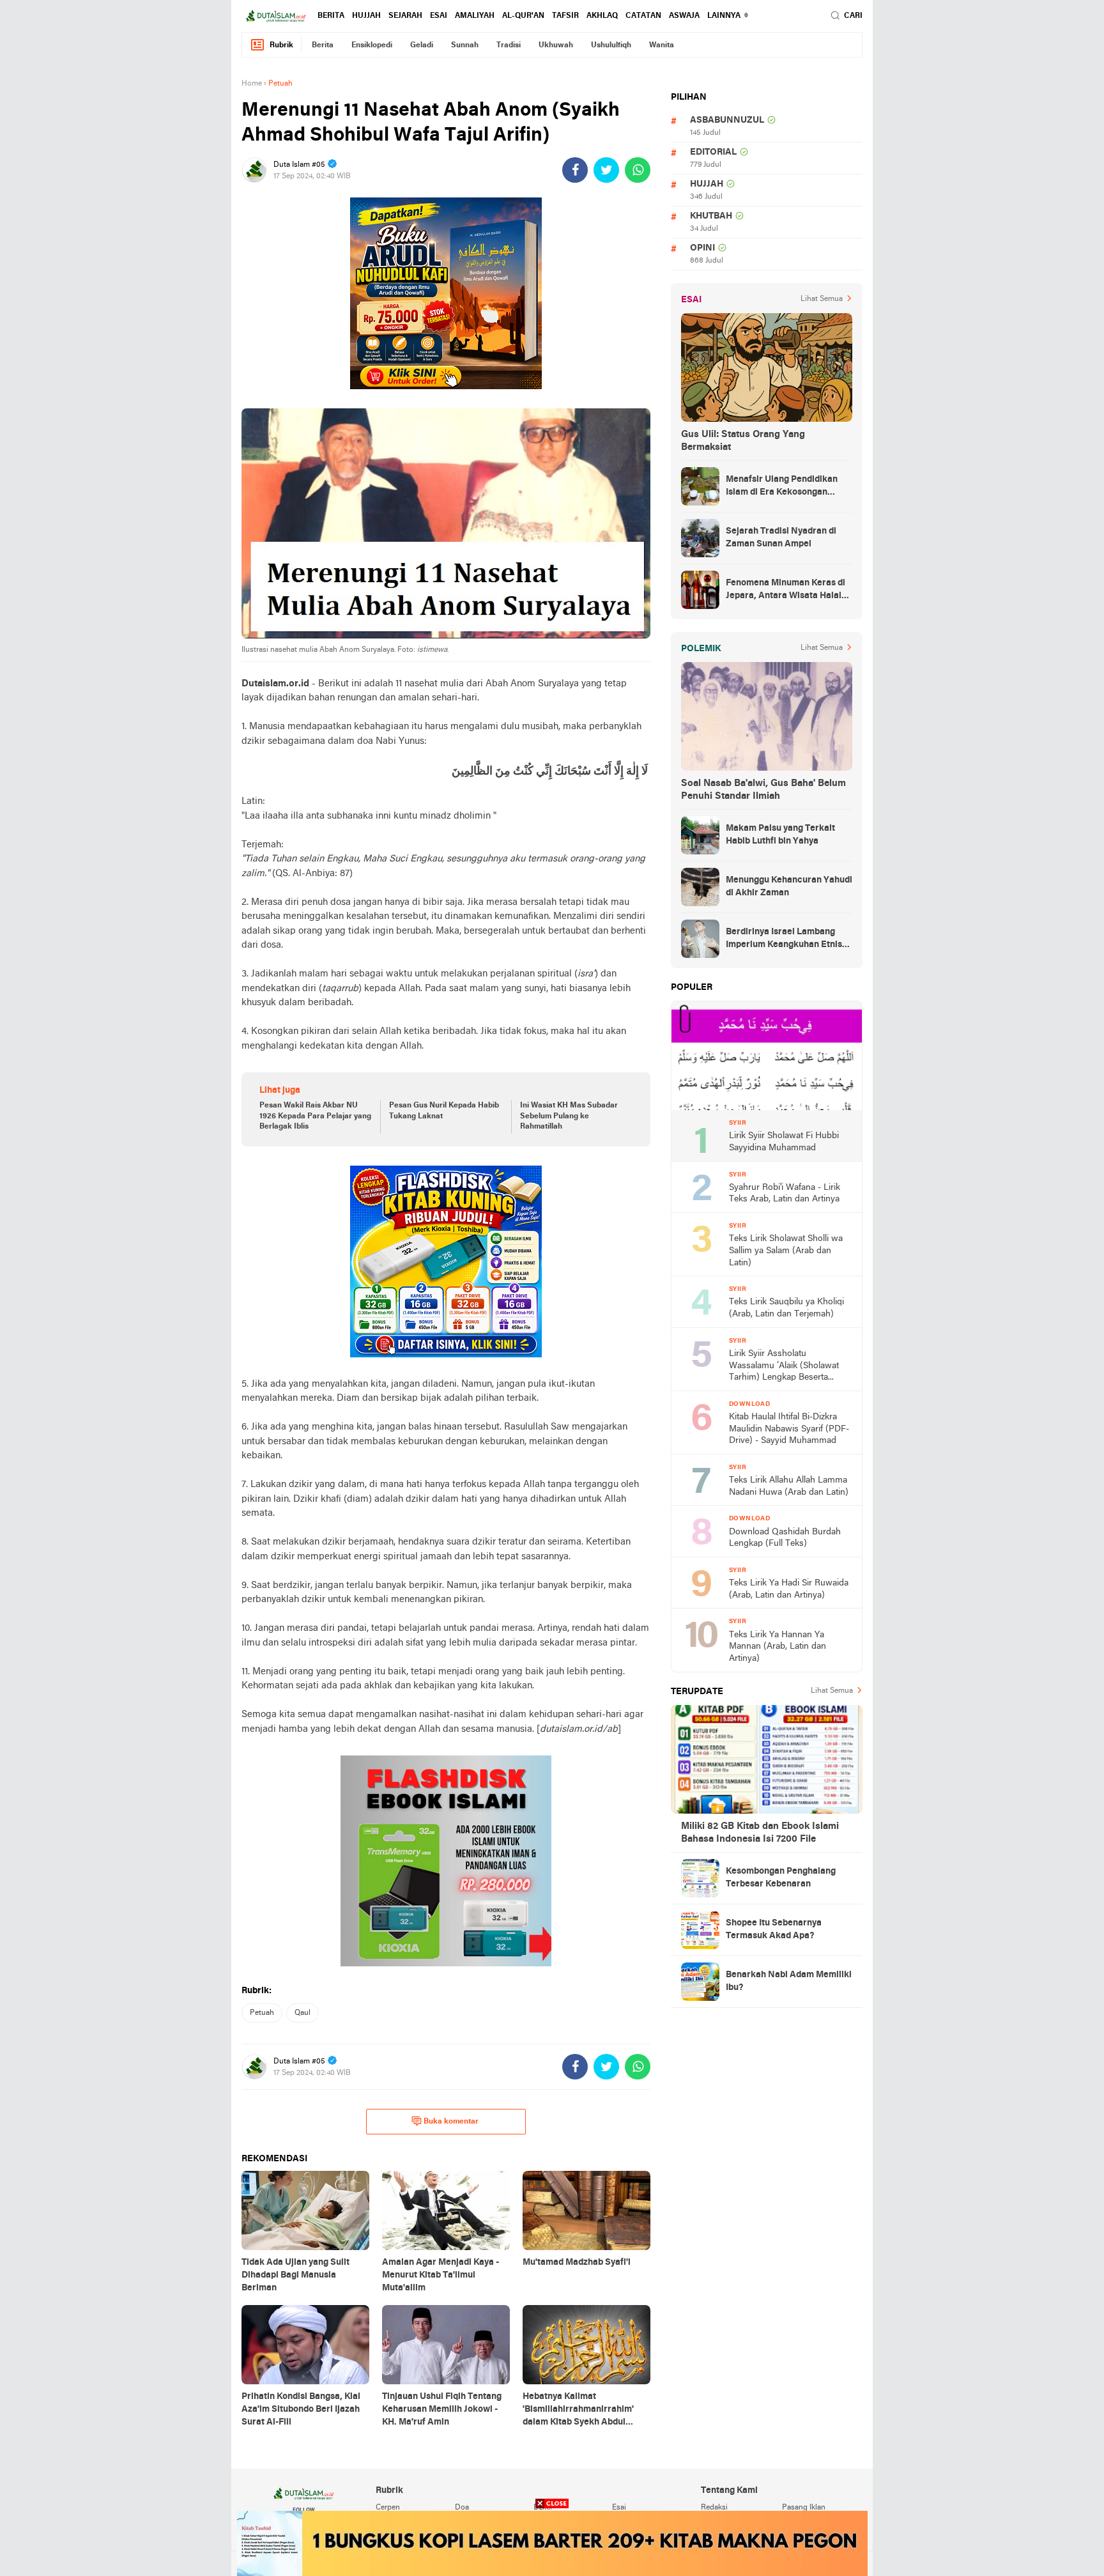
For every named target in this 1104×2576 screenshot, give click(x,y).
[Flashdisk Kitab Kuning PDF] (446, 1261)
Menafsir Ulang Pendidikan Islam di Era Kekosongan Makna (782, 487)
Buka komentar (451, 2122)
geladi (422, 45)
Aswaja (684, 16)
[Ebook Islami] (446, 1861)
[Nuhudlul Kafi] (446, 293)
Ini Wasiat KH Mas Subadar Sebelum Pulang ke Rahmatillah (569, 1116)
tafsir (565, 16)
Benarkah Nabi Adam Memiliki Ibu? (789, 1981)
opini (702, 248)
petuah (262, 2013)
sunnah (465, 45)
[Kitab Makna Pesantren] (552, 2543)
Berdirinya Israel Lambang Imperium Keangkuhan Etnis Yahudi (784, 939)
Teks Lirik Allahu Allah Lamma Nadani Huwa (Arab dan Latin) (789, 1486)
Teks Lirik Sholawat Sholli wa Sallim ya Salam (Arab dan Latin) (786, 1251)
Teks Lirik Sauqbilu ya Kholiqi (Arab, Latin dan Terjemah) (786, 1308)
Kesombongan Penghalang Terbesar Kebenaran (781, 1878)
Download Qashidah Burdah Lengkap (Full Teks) (785, 1538)
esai (439, 16)
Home (252, 84)
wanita (662, 45)
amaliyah (475, 16)
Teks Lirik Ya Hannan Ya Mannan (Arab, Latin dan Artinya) (778, 1647)
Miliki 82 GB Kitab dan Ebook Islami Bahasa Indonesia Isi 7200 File (760, 1833)
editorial (713, 152)
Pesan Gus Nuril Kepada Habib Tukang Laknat (444, 1111)
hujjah (366, 16)
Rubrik (281, 45)
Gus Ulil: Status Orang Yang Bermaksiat (743, 441)
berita (331, 16)
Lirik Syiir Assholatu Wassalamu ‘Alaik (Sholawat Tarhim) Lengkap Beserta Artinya (784, 1367)
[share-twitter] (606, 170)
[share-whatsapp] (638, 170)
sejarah (405, 16)
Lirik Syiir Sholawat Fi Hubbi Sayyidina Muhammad (784, 1142)
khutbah (711, 216)
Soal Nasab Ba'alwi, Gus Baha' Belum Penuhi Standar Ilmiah (763, 790)
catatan (643, 16)
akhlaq (602, 16)
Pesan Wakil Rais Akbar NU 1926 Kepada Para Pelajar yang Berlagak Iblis (315, 1116)
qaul (303, 2013)
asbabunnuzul (727, 120)
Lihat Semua (822, 299)
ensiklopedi (372, 45)
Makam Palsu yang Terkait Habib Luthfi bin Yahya (780, 835)
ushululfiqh (611, 45)
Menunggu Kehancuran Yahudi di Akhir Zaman (789, 887)
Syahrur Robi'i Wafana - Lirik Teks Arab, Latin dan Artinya (785, 1194)
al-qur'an (523, 16)
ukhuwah (556, 45)
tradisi (509, 45)
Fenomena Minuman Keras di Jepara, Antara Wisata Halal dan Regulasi (786, 590)
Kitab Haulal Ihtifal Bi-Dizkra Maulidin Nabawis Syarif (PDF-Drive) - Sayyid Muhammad (789, 1429)
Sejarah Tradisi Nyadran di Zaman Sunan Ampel (781, 538)
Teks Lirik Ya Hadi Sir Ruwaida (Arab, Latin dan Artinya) (789, 1589)
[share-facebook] (575, 170)
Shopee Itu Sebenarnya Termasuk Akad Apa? (774, 1930)
